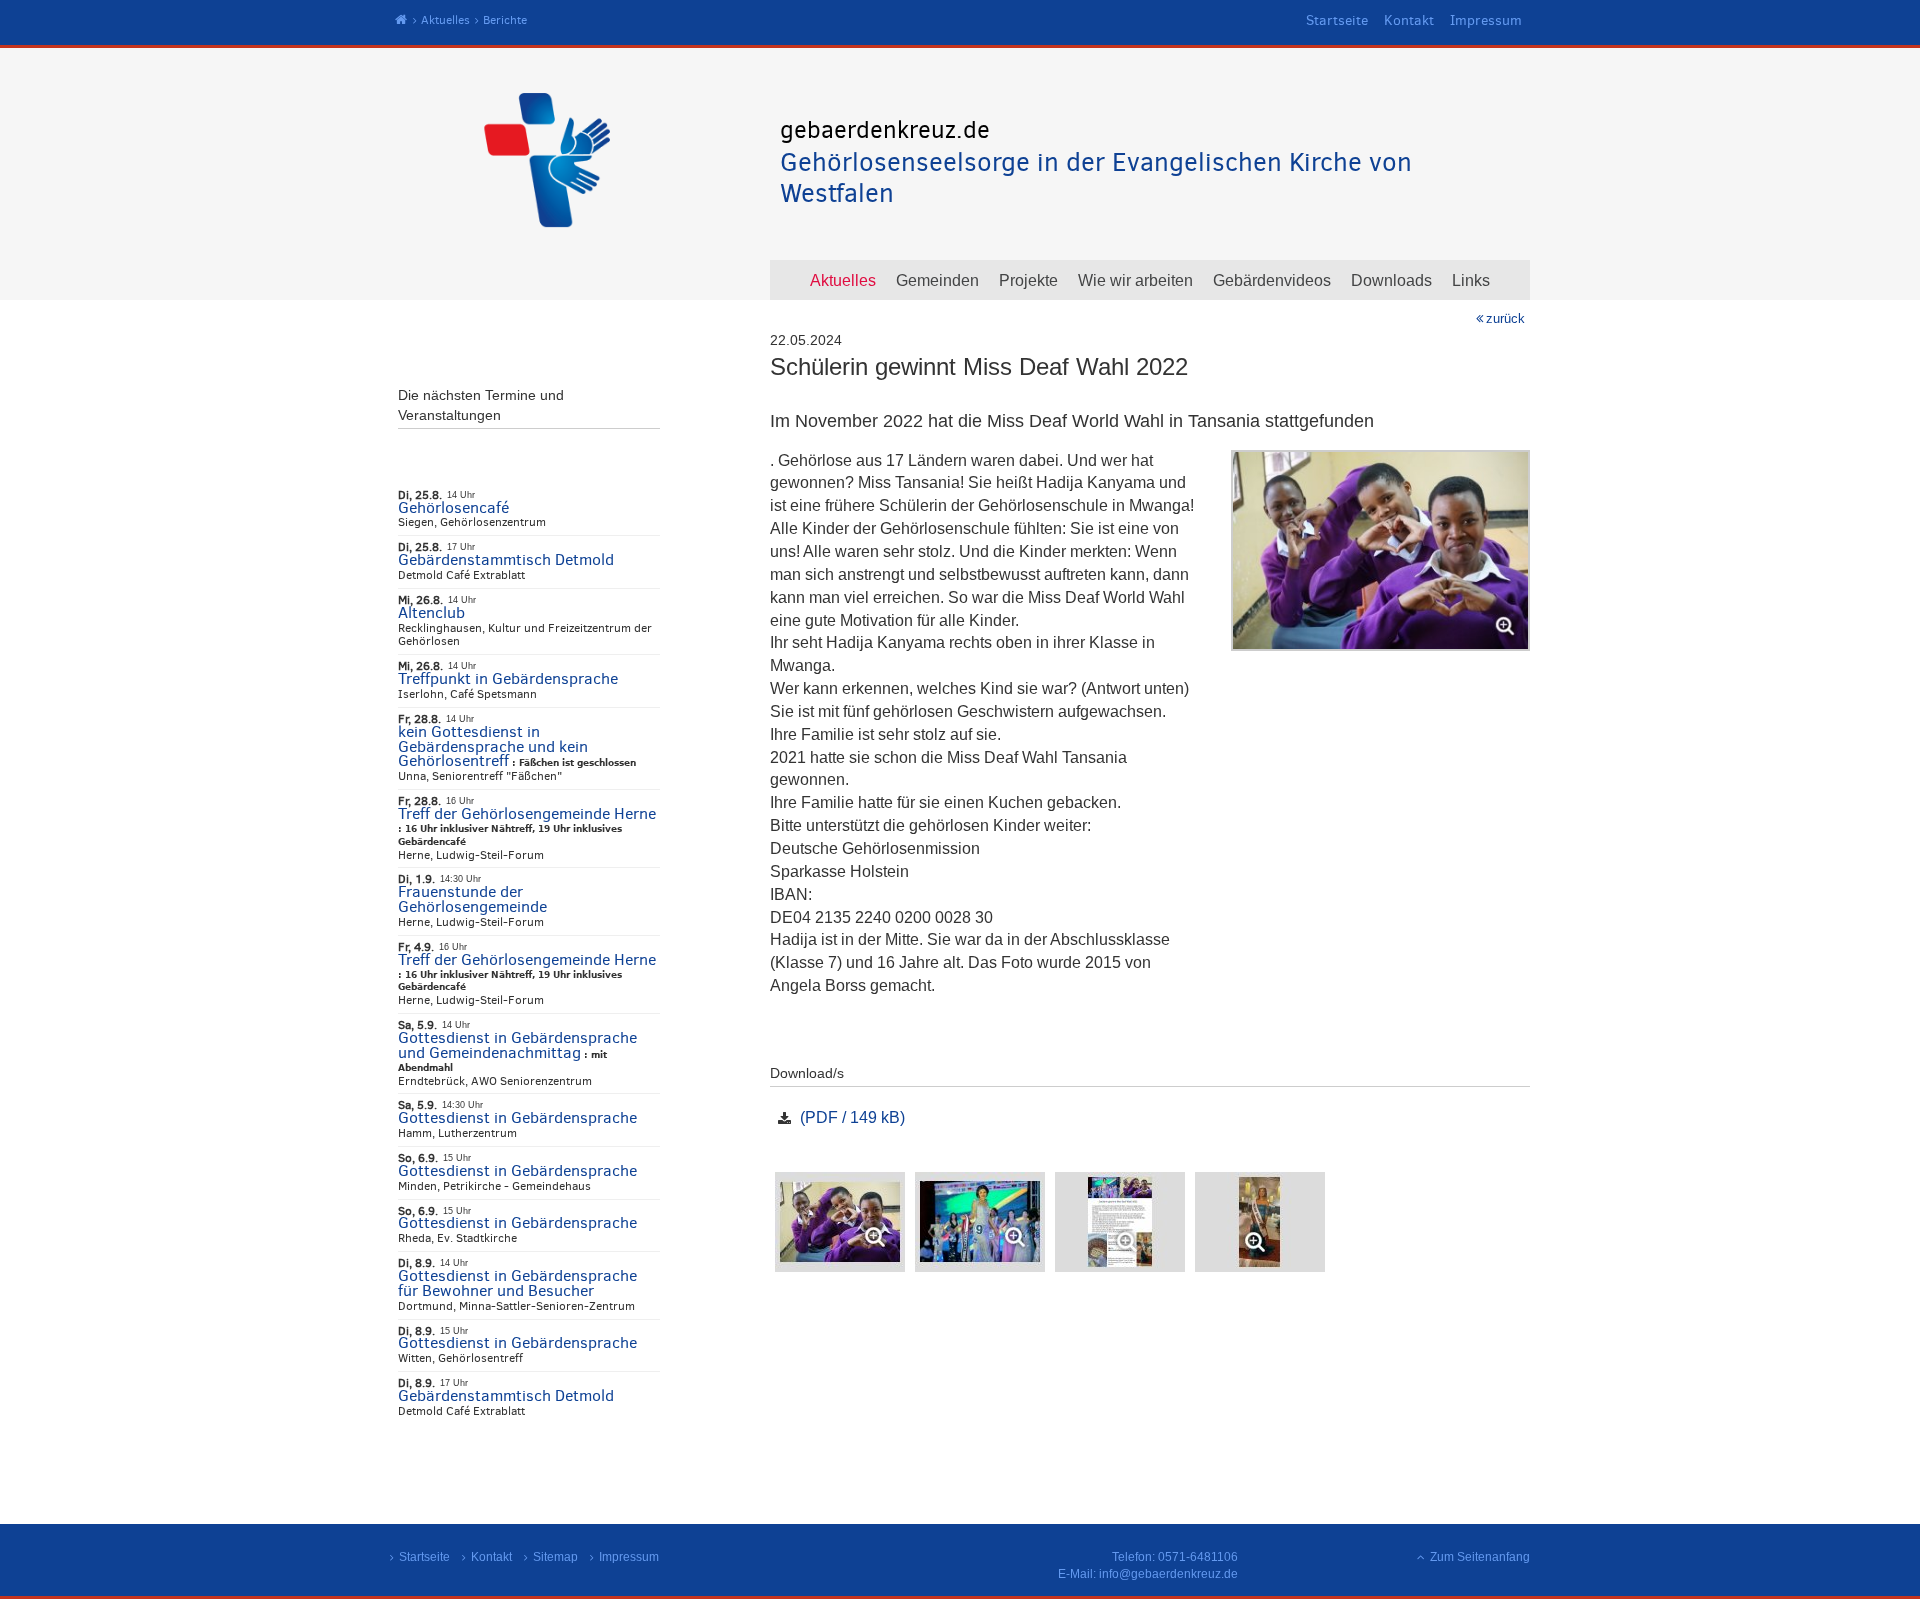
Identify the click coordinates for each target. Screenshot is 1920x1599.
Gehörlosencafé (453, 507)
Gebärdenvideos (1272, 280)
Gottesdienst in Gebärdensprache (517, 1117)
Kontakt (1409, 20)
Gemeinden (937, 280)
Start (401, 20)
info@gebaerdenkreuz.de (1168, 1574)
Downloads (1391, 280)
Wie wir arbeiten (1135, 280)
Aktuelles (445, 20)
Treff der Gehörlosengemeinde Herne (527, 813)
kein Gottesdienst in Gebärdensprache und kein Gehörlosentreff (493, 746)
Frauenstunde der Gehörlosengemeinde (472, 899)
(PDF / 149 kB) (852, 1117)
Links (1471, 280)
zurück (1505, 318)
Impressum (1486, 20)
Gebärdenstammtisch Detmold (506, 559)
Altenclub (431, 612)
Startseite (1337, 20)
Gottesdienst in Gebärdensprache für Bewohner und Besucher (517, 1283)
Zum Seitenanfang (1480, 1557)
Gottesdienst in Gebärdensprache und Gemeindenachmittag (517, 1045)
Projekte (1028, 280)
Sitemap (555, 1557)
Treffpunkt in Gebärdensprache (508, 678)
